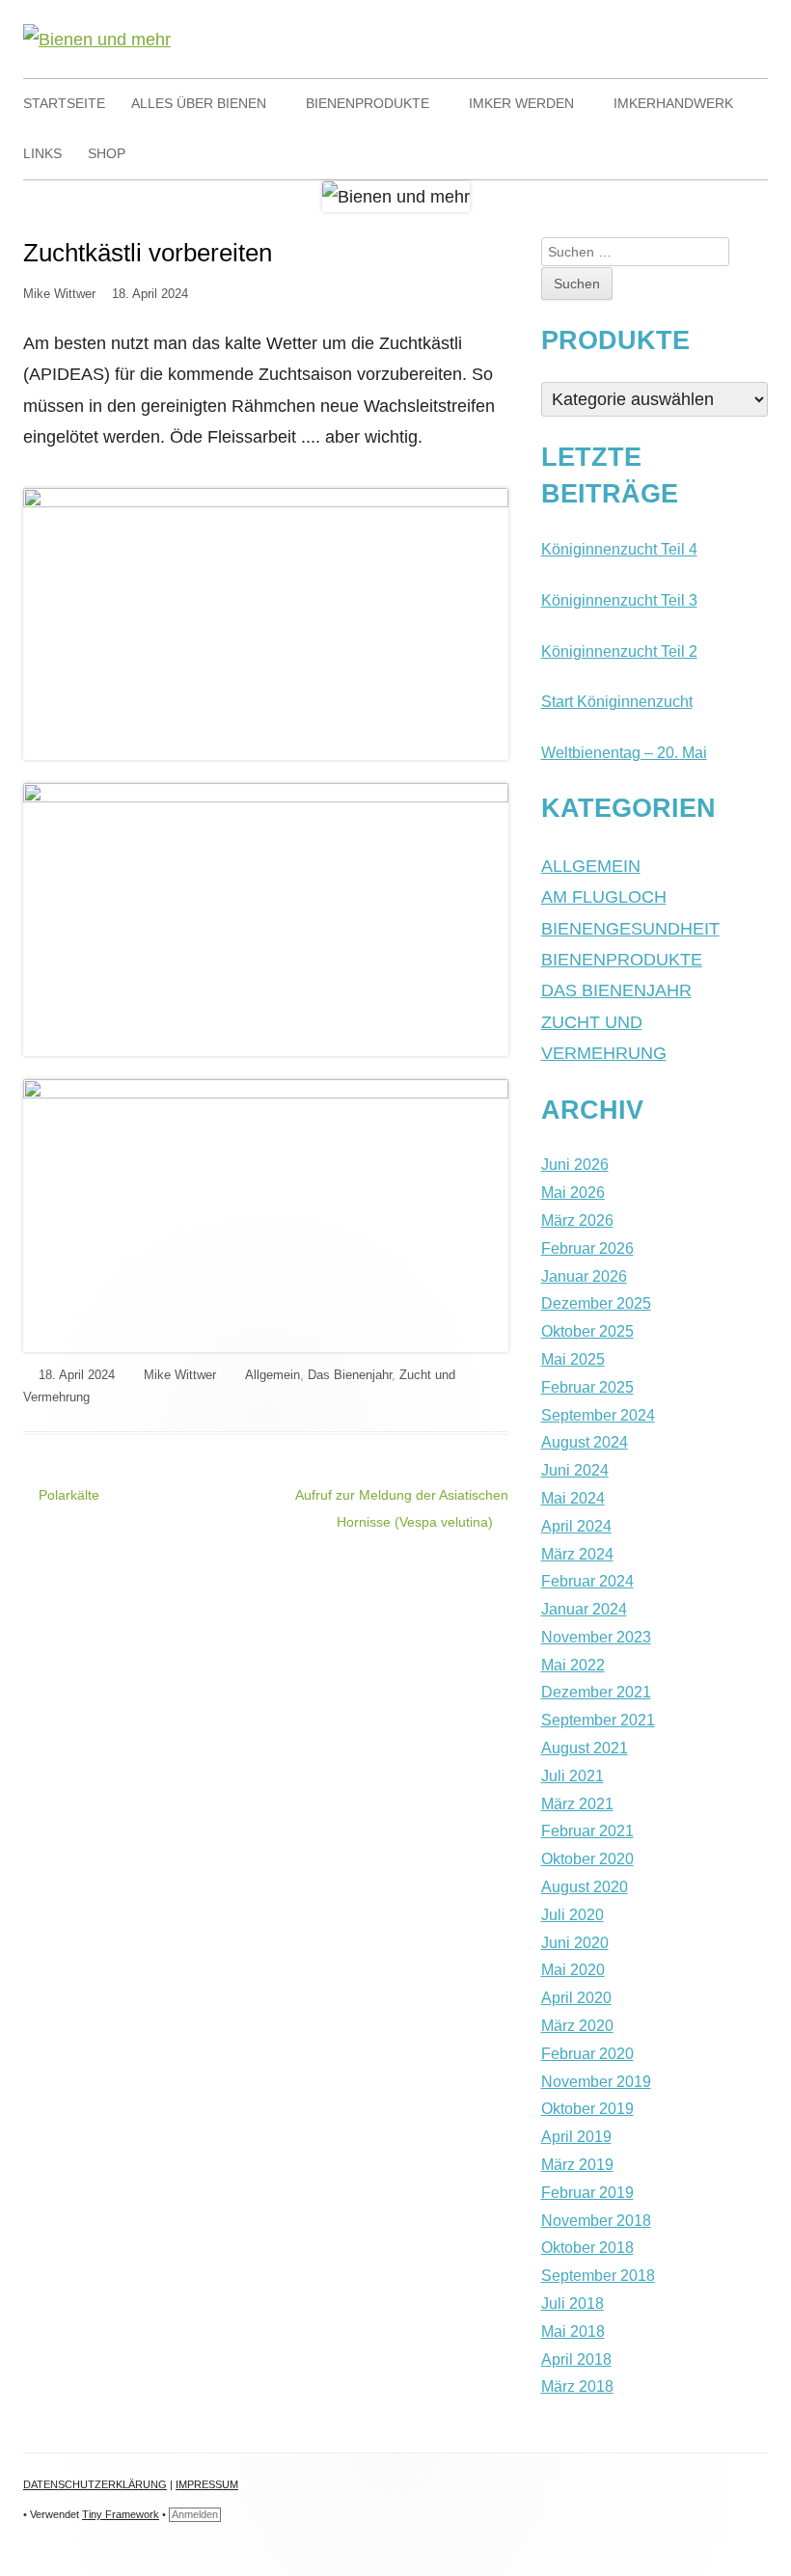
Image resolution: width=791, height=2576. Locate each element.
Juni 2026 (575, 1165)
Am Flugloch (604, 897)
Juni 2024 (575, 1470)
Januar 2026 (584, 1276)
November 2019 (596, 2082)
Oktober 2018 (587, 2248)
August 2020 (585, 1887)
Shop (107, 153)
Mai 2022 (573, 1665)
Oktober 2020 (587, 1859)
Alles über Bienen (199, 103)
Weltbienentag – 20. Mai (624, 753)
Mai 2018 (573, 2332)
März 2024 (577, 1554)
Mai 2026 (573, 1193)
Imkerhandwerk (673, 103)
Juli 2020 (573, 1915)
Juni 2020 (575, 1943)
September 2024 (598, 1415)
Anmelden (195, 2514)
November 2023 (596, 1637)
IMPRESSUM (207, 2484)
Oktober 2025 (587, 1331)
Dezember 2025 (596, 1303)
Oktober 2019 (587, 2109)
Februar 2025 (587, 1387)
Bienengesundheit (630, 929)
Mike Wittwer (59, 294)
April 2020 (576, 1998)
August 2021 (585, 1748)
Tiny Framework (121, 2514)
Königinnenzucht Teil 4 (619, 549)
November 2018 (596, 2221)
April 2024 (576, 1526)
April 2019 (576, 2137)
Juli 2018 (573, 2304)
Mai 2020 (573, 1970)
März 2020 (577, 2026)
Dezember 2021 (596, 1692)
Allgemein (273, 1375)
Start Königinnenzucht (617, 702)
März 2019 (577, 2165)
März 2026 (577, 1220)
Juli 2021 (573, 1776)
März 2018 (577, 2386)
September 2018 (598, 2276)
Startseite (64, 103)
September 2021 (598, 1720)
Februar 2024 (587, 1581)
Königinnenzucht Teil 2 (619, 651)
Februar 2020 (587, 2054)
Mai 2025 (573, 1359)
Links (42, 153)
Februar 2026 (587, 1248)
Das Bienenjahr (350, 1375)
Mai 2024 (573, 1498)
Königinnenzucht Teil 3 (619, 600)
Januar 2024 (584, 1609)
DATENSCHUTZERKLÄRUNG (95, 2484)
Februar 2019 (587, 2193)
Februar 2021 (587, 1831)
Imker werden (521, 103)
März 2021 (577, 1804)
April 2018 (576, 2359)
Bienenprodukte (368, 103)
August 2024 (585, 1442)
